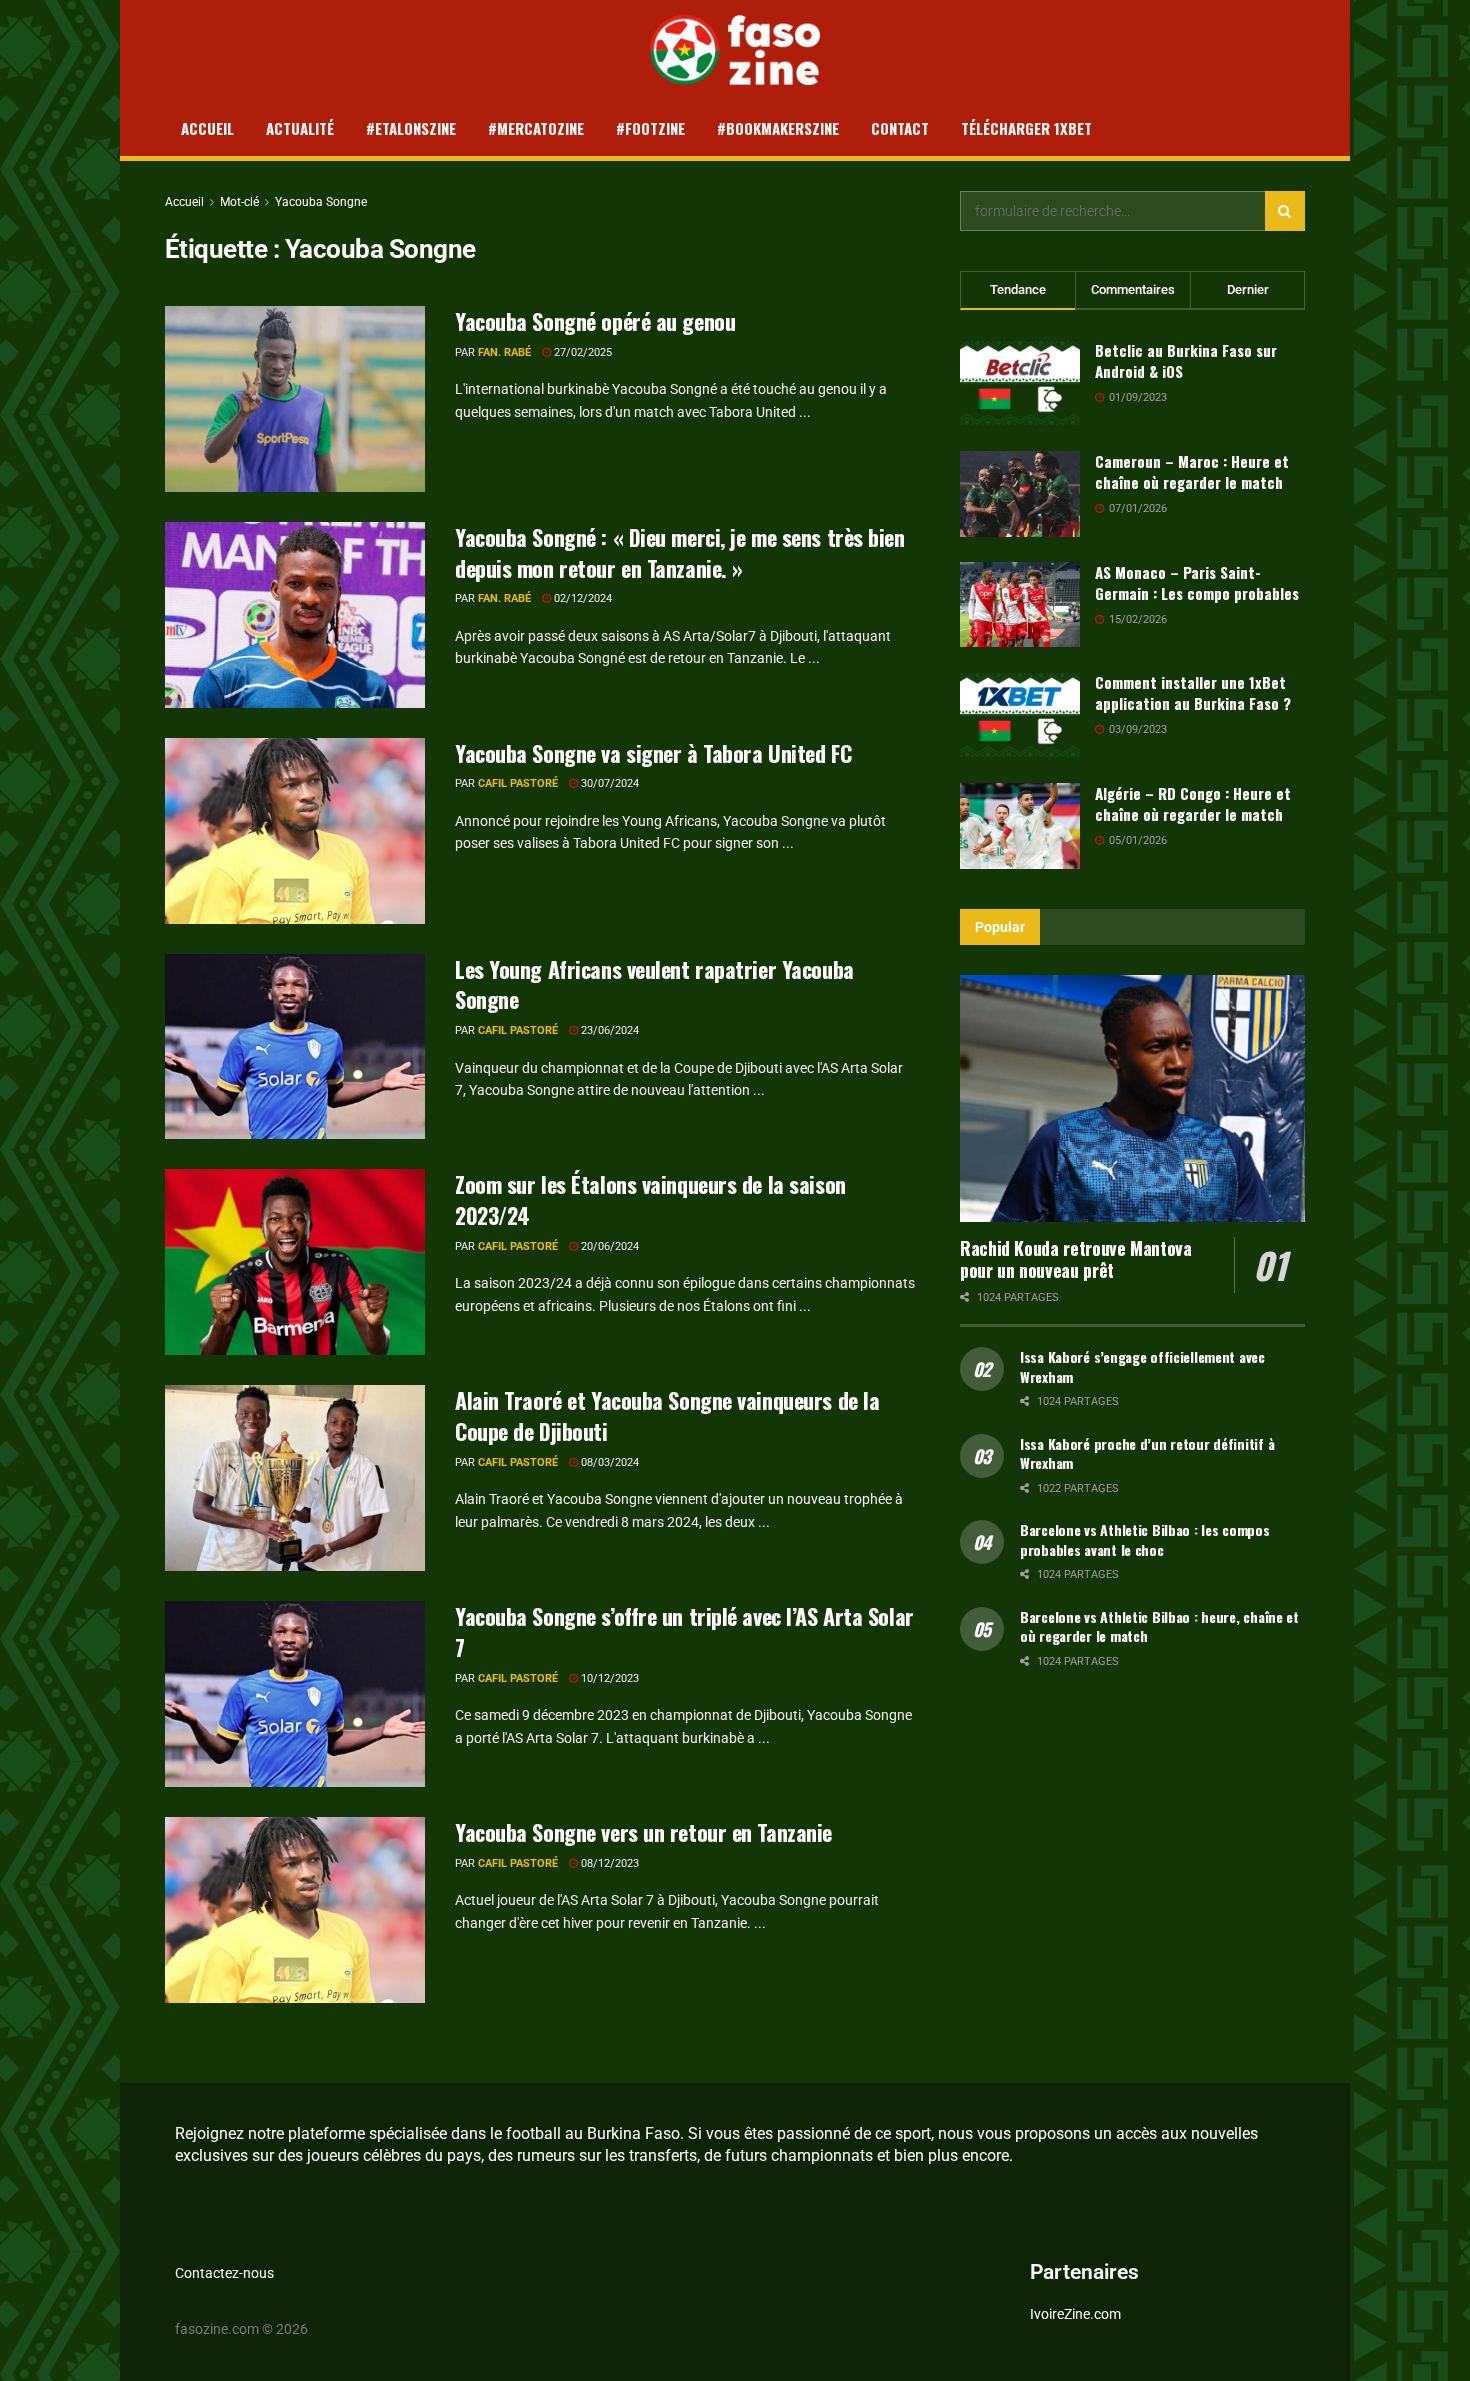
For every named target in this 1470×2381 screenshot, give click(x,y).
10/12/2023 (608, 1678)
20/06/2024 (608, 1246)
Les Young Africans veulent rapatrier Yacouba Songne (654, 984)
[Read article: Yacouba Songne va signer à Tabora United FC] (295, 831)
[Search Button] (1285, 211)
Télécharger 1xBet (1026, 128)
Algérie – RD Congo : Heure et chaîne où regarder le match (1193, 803)
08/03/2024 (608, 1462)
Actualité (300, 128)
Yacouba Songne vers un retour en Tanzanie (643, 1832)
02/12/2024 (581, 598)
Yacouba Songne (321, 202)
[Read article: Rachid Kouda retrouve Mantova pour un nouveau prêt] (1132, 1098)
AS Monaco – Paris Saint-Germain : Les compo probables (1197, 582)
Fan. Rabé (504, 352)
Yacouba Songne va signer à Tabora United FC (653, 753)
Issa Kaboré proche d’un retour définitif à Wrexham (1147, 1453)
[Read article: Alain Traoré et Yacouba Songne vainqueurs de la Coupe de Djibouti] (295, 1478)
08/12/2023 (608, 1863)
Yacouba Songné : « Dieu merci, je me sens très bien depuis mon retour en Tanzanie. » (680, 552)
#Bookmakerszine (778, 128)
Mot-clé (239, 202)
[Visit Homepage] (735, 50)
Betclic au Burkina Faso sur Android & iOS (1186, 360)
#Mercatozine (536, 128)
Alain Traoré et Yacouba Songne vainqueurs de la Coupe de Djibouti (667, 1415)
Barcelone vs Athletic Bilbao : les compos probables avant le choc (1145, 1539)
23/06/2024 (608, 1030)
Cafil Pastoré (518, 783)
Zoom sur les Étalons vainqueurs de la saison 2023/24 (650, 1199)
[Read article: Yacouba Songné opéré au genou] (295, 399)
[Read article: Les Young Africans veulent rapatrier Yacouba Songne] (295, 1047)
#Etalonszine (411, 128)
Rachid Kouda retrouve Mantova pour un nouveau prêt (1076, 1259)
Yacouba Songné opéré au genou (595, 321)
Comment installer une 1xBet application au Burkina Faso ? (1193, 692)
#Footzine (650, 128)
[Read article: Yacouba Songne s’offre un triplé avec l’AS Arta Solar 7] (295, 1694)
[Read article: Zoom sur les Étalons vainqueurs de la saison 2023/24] (295, 1262)
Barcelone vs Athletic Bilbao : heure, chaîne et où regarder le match (1159, 1626)
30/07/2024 (608, 783)
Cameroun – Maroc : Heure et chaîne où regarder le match (1192, 471)
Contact (900, 128)
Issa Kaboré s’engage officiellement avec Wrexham (1142, 1366)
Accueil (207, 128)
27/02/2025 (581, 352)
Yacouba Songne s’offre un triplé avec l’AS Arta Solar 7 (684, 1631)
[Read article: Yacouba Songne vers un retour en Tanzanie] (295, 1910)
